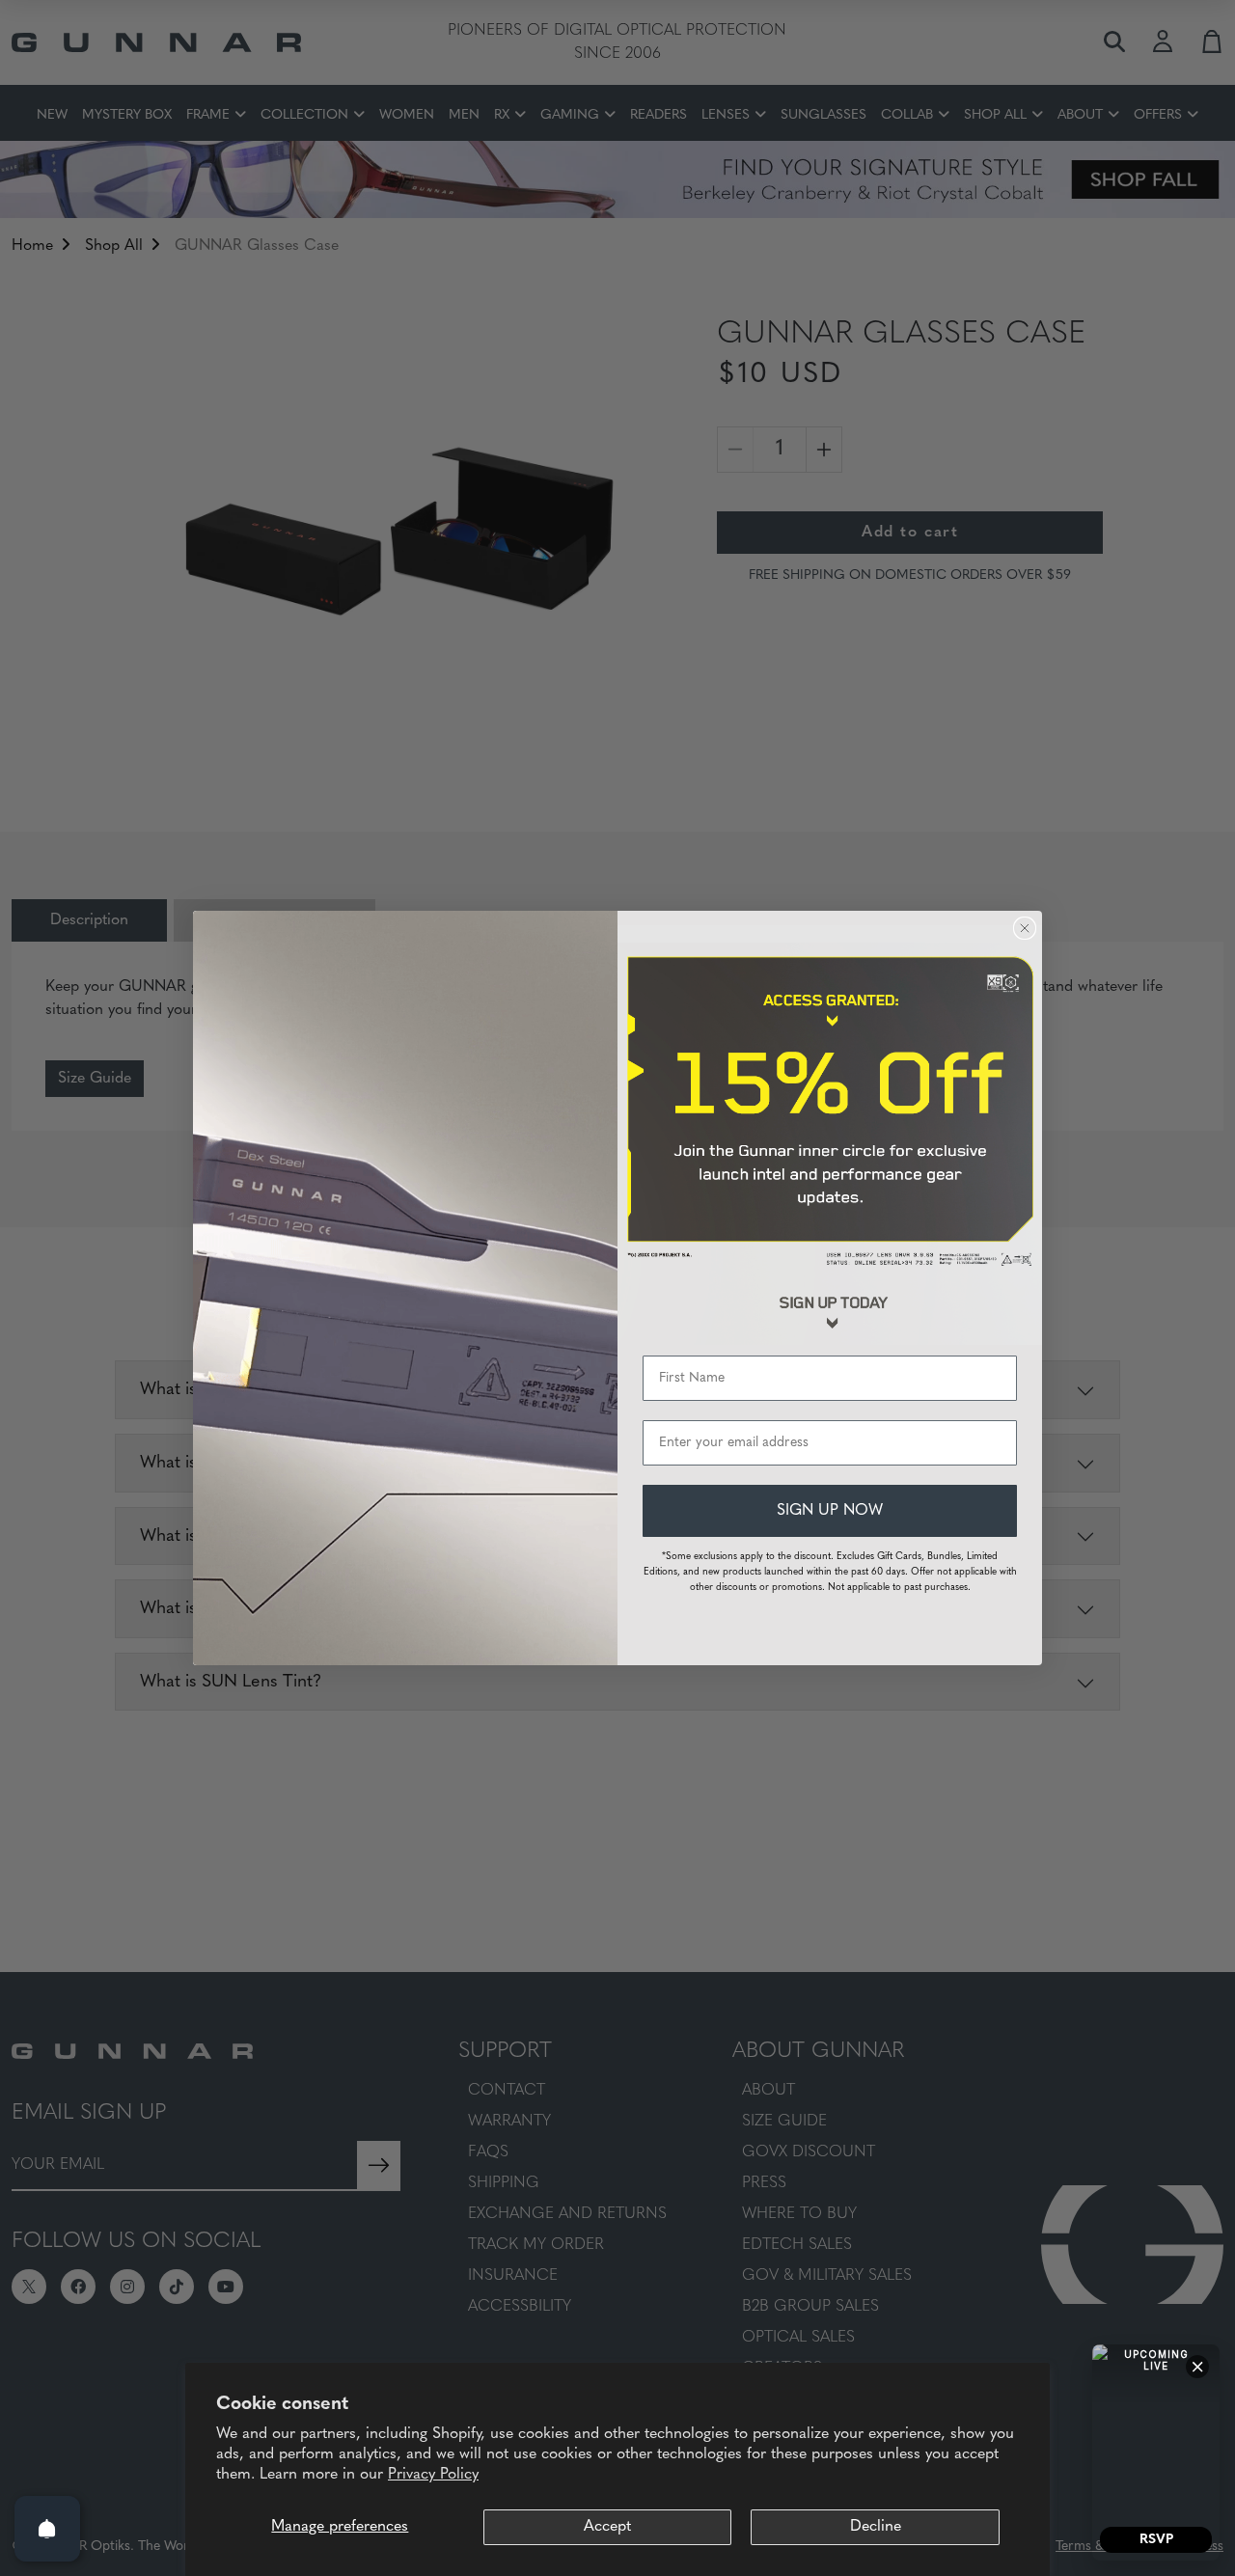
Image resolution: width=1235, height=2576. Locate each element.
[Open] (47, 2529)
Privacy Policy (433, 2475)
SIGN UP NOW (830, 1511)
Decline (876, 2527)
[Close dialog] (1025, 928)
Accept (607, 2527)
